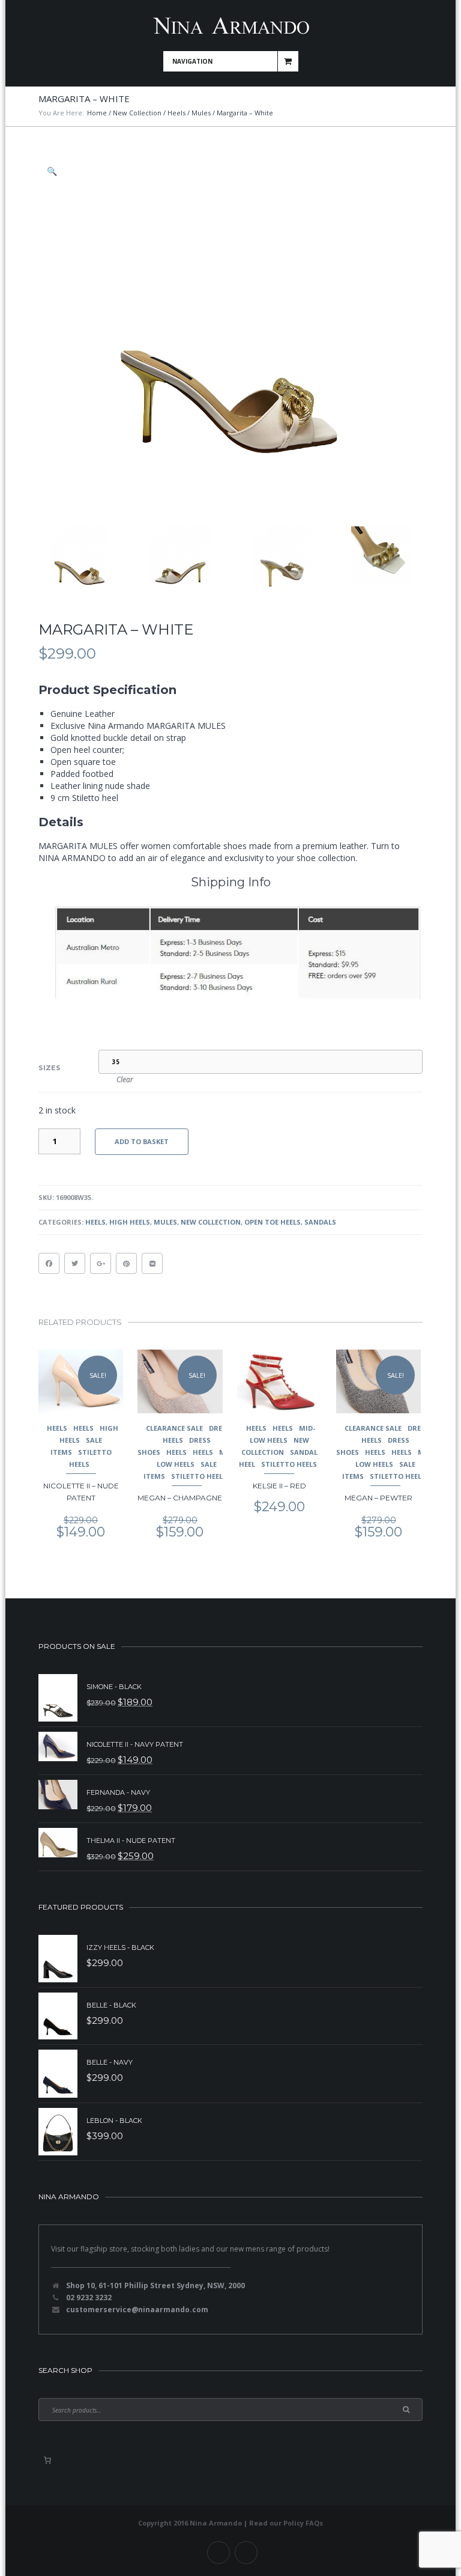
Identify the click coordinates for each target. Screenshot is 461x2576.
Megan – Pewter (378, 1498)
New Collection (137, 113)
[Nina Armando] (230, 26)
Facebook (218, 2553)
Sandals (320, 1222)
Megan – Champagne (180, 1498)
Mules (201, 113)
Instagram (246, 2553)
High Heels (130, 1222)
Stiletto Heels (199, 1476)
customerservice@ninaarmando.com (137, 2310)
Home (97, 113)
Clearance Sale (174, 1428)
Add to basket (142, 1141)
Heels (176, 113)
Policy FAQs (303, 2523)
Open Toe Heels (273, 1222)
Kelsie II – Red (279, 1486)
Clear (125, 1079)
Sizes (50, 1068)
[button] (53, 171)
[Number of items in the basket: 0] (47, 2460)
